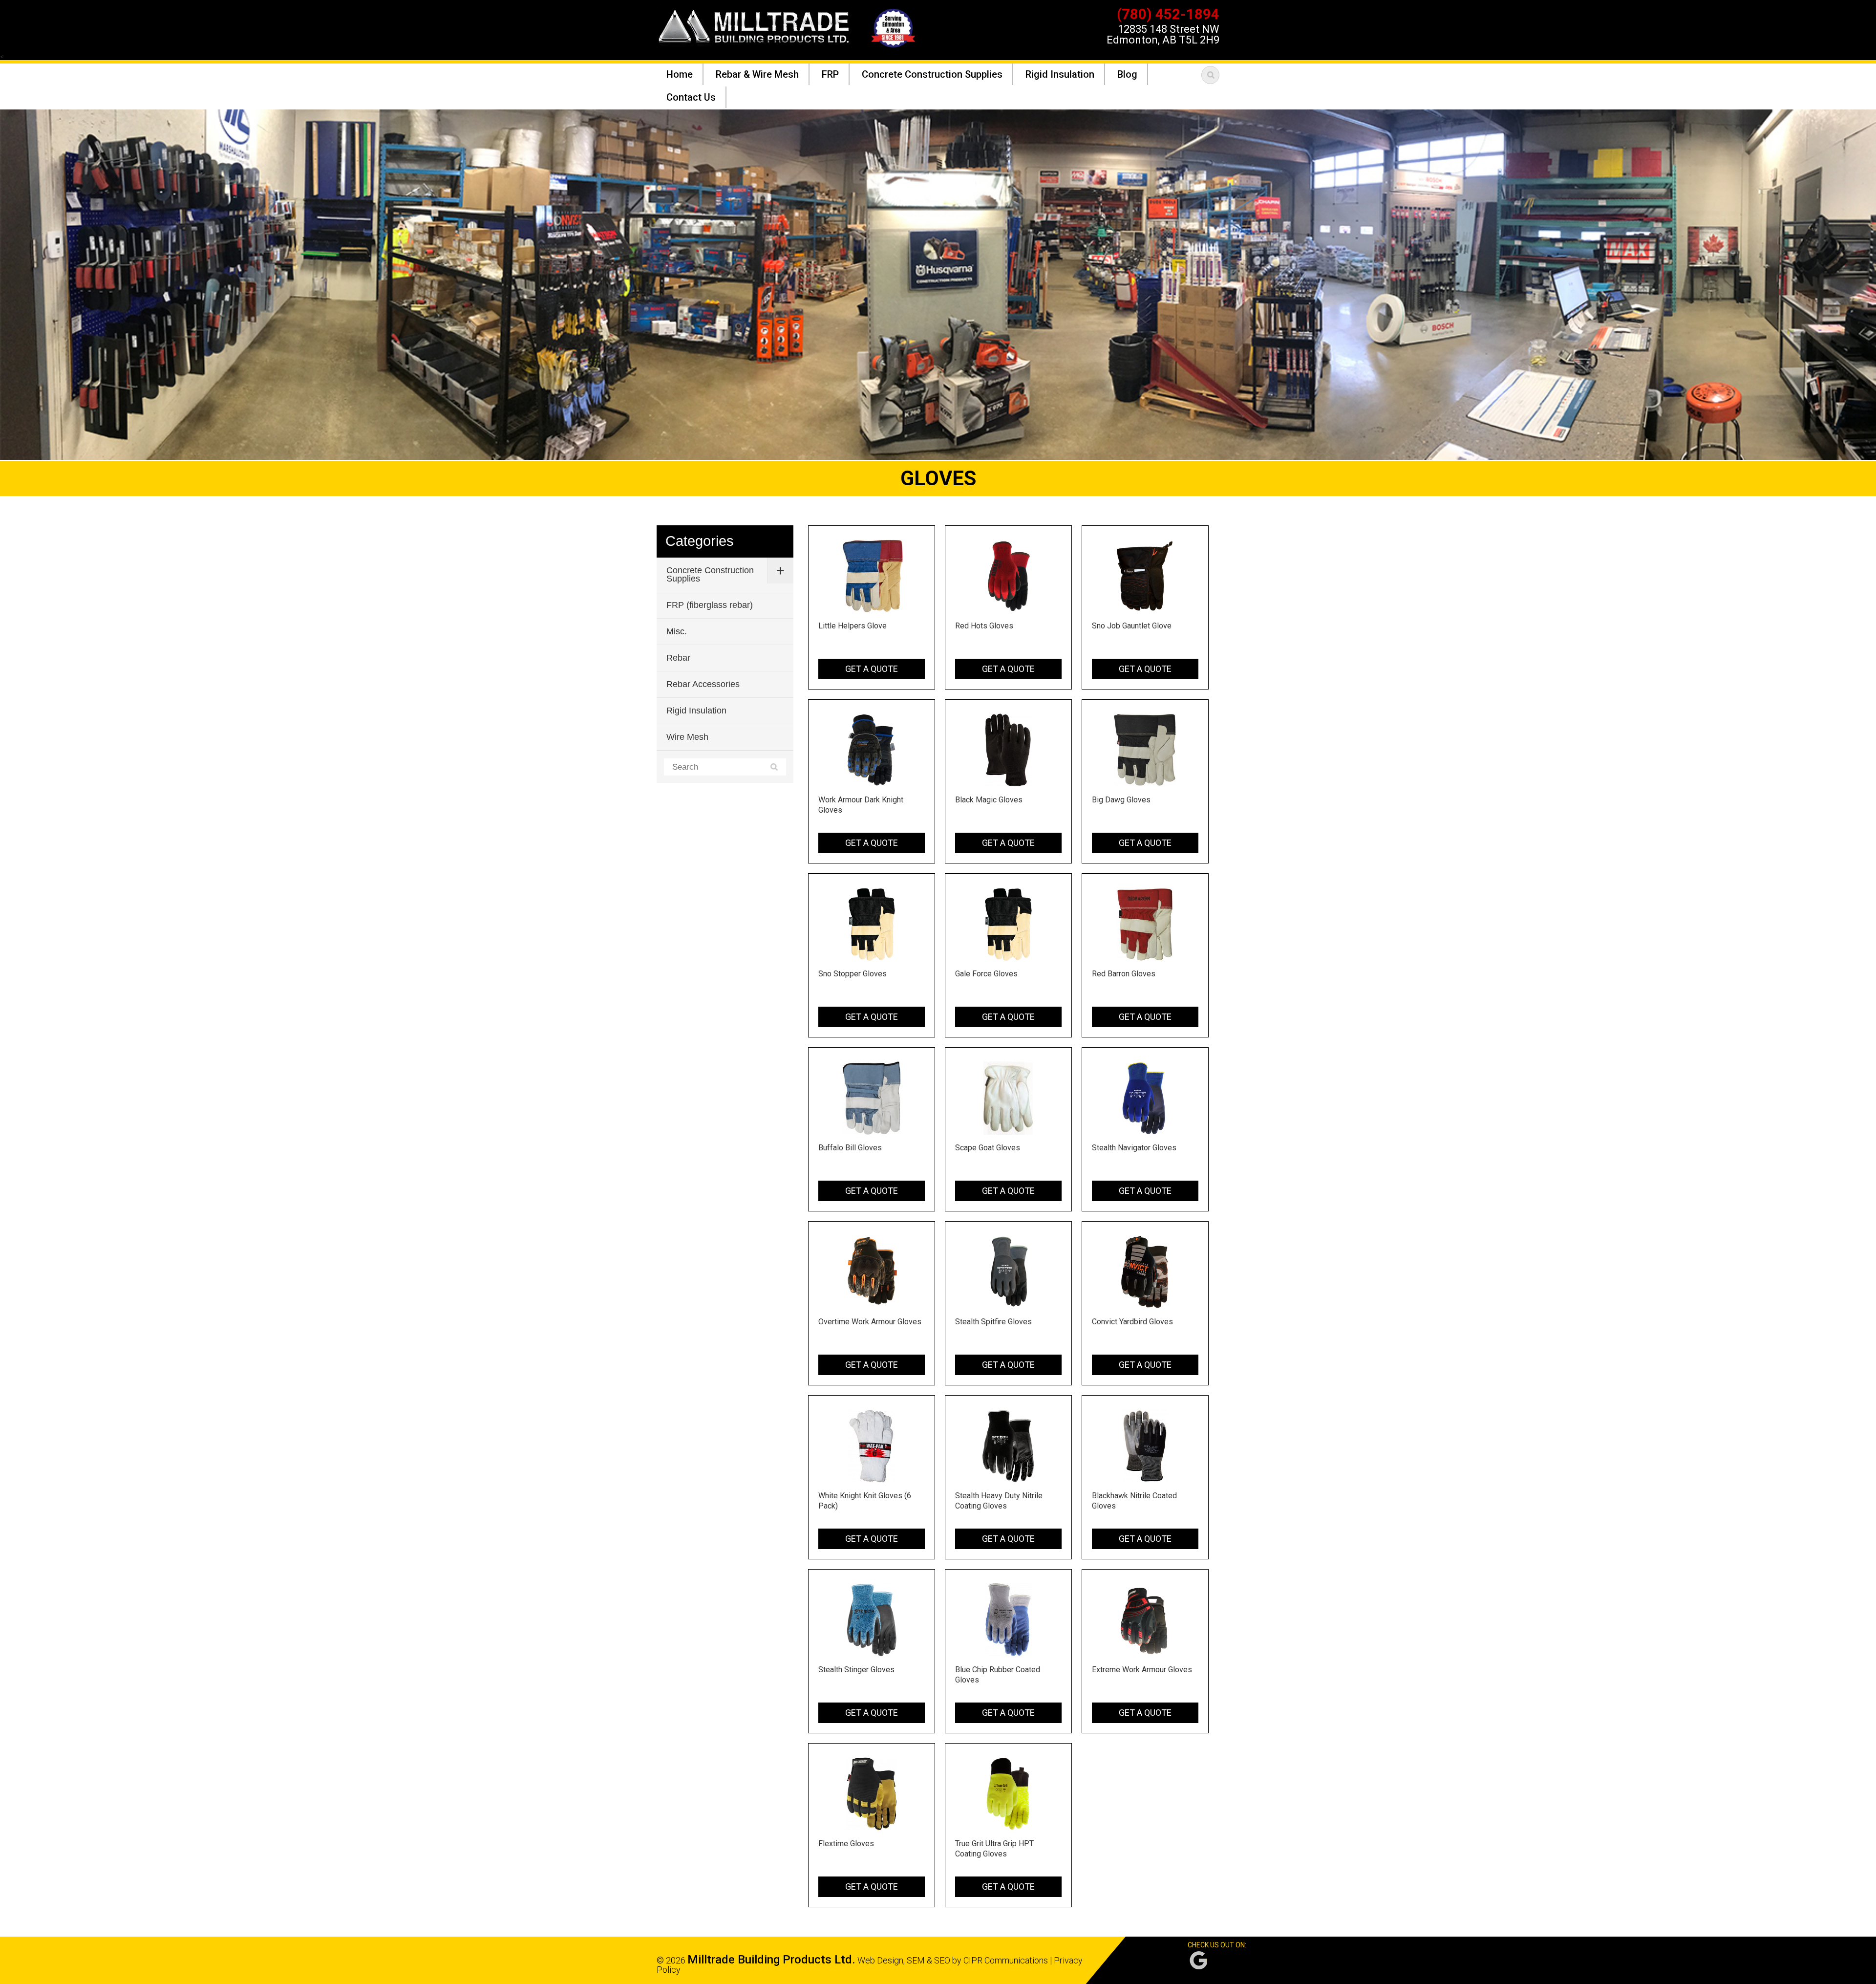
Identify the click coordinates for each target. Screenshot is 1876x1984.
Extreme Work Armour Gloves (1142, 1670)
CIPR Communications (1006, 1960)
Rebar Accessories (703, 684)
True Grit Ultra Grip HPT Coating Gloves (994, 1849)
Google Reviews (1198, 1960)
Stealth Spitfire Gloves (993, 1322)
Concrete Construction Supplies (710, 574)
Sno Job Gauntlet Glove (1132, 626)
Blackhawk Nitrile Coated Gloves (1134, 1501)
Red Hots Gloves (984, 626)
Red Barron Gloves (1124, 974)
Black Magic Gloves (989, 800)
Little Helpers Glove (853, 626)
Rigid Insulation (696, 711)
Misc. (677, 631)
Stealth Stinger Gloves (856, 1670)
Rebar (678, 658)
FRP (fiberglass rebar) (710, 605)
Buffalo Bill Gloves (850, 1148)
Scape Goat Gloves (988, 1148)
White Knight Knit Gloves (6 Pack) (865, 1501)
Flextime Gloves (846, 1844)
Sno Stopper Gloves (853, 974)
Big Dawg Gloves (1121, 800)
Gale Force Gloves (986, 974)
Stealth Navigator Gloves (1134, 1148)
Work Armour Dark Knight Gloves (861, 805)
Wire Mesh (687, 737)
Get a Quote (872, 669)
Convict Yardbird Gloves (1132, 1322)
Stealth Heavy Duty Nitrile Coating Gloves (999, 1501)
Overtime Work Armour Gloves (870, 1322)
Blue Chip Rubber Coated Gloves (998, 1675)
